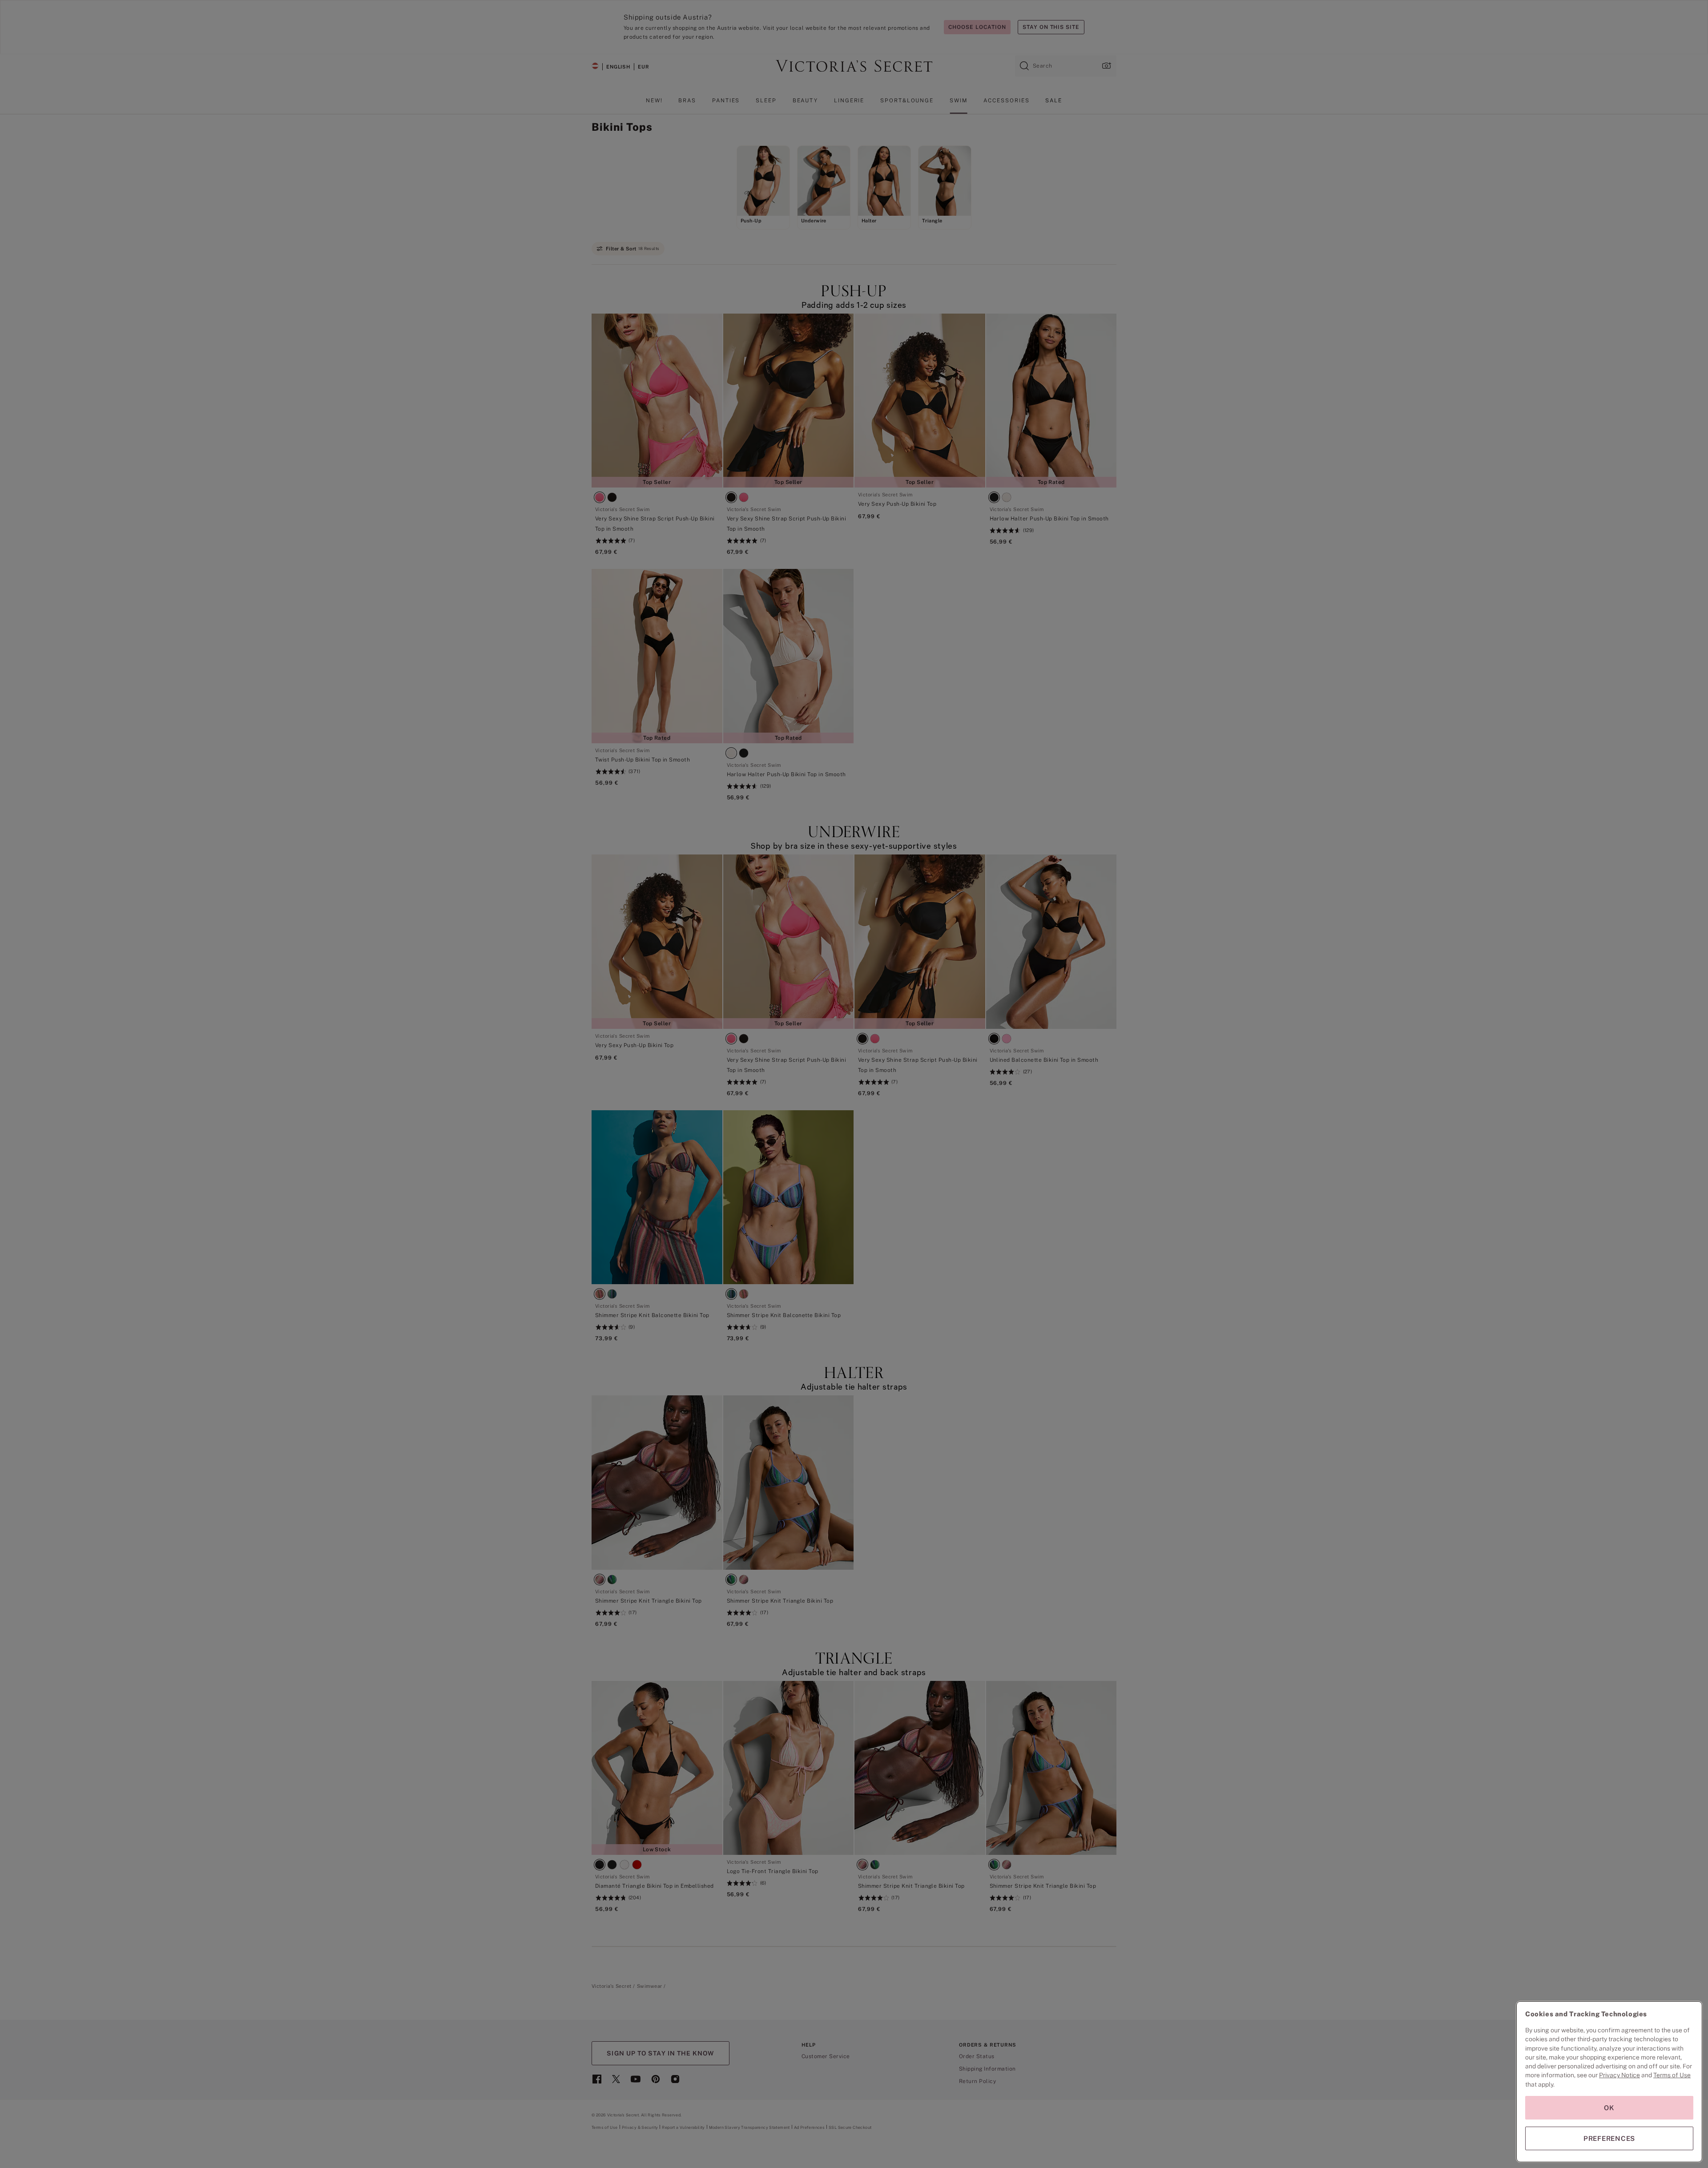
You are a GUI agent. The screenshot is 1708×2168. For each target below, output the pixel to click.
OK (1609, 2108)
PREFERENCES (1609, 2138)
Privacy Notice (1619, 2075)
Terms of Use (1672, 2075)
